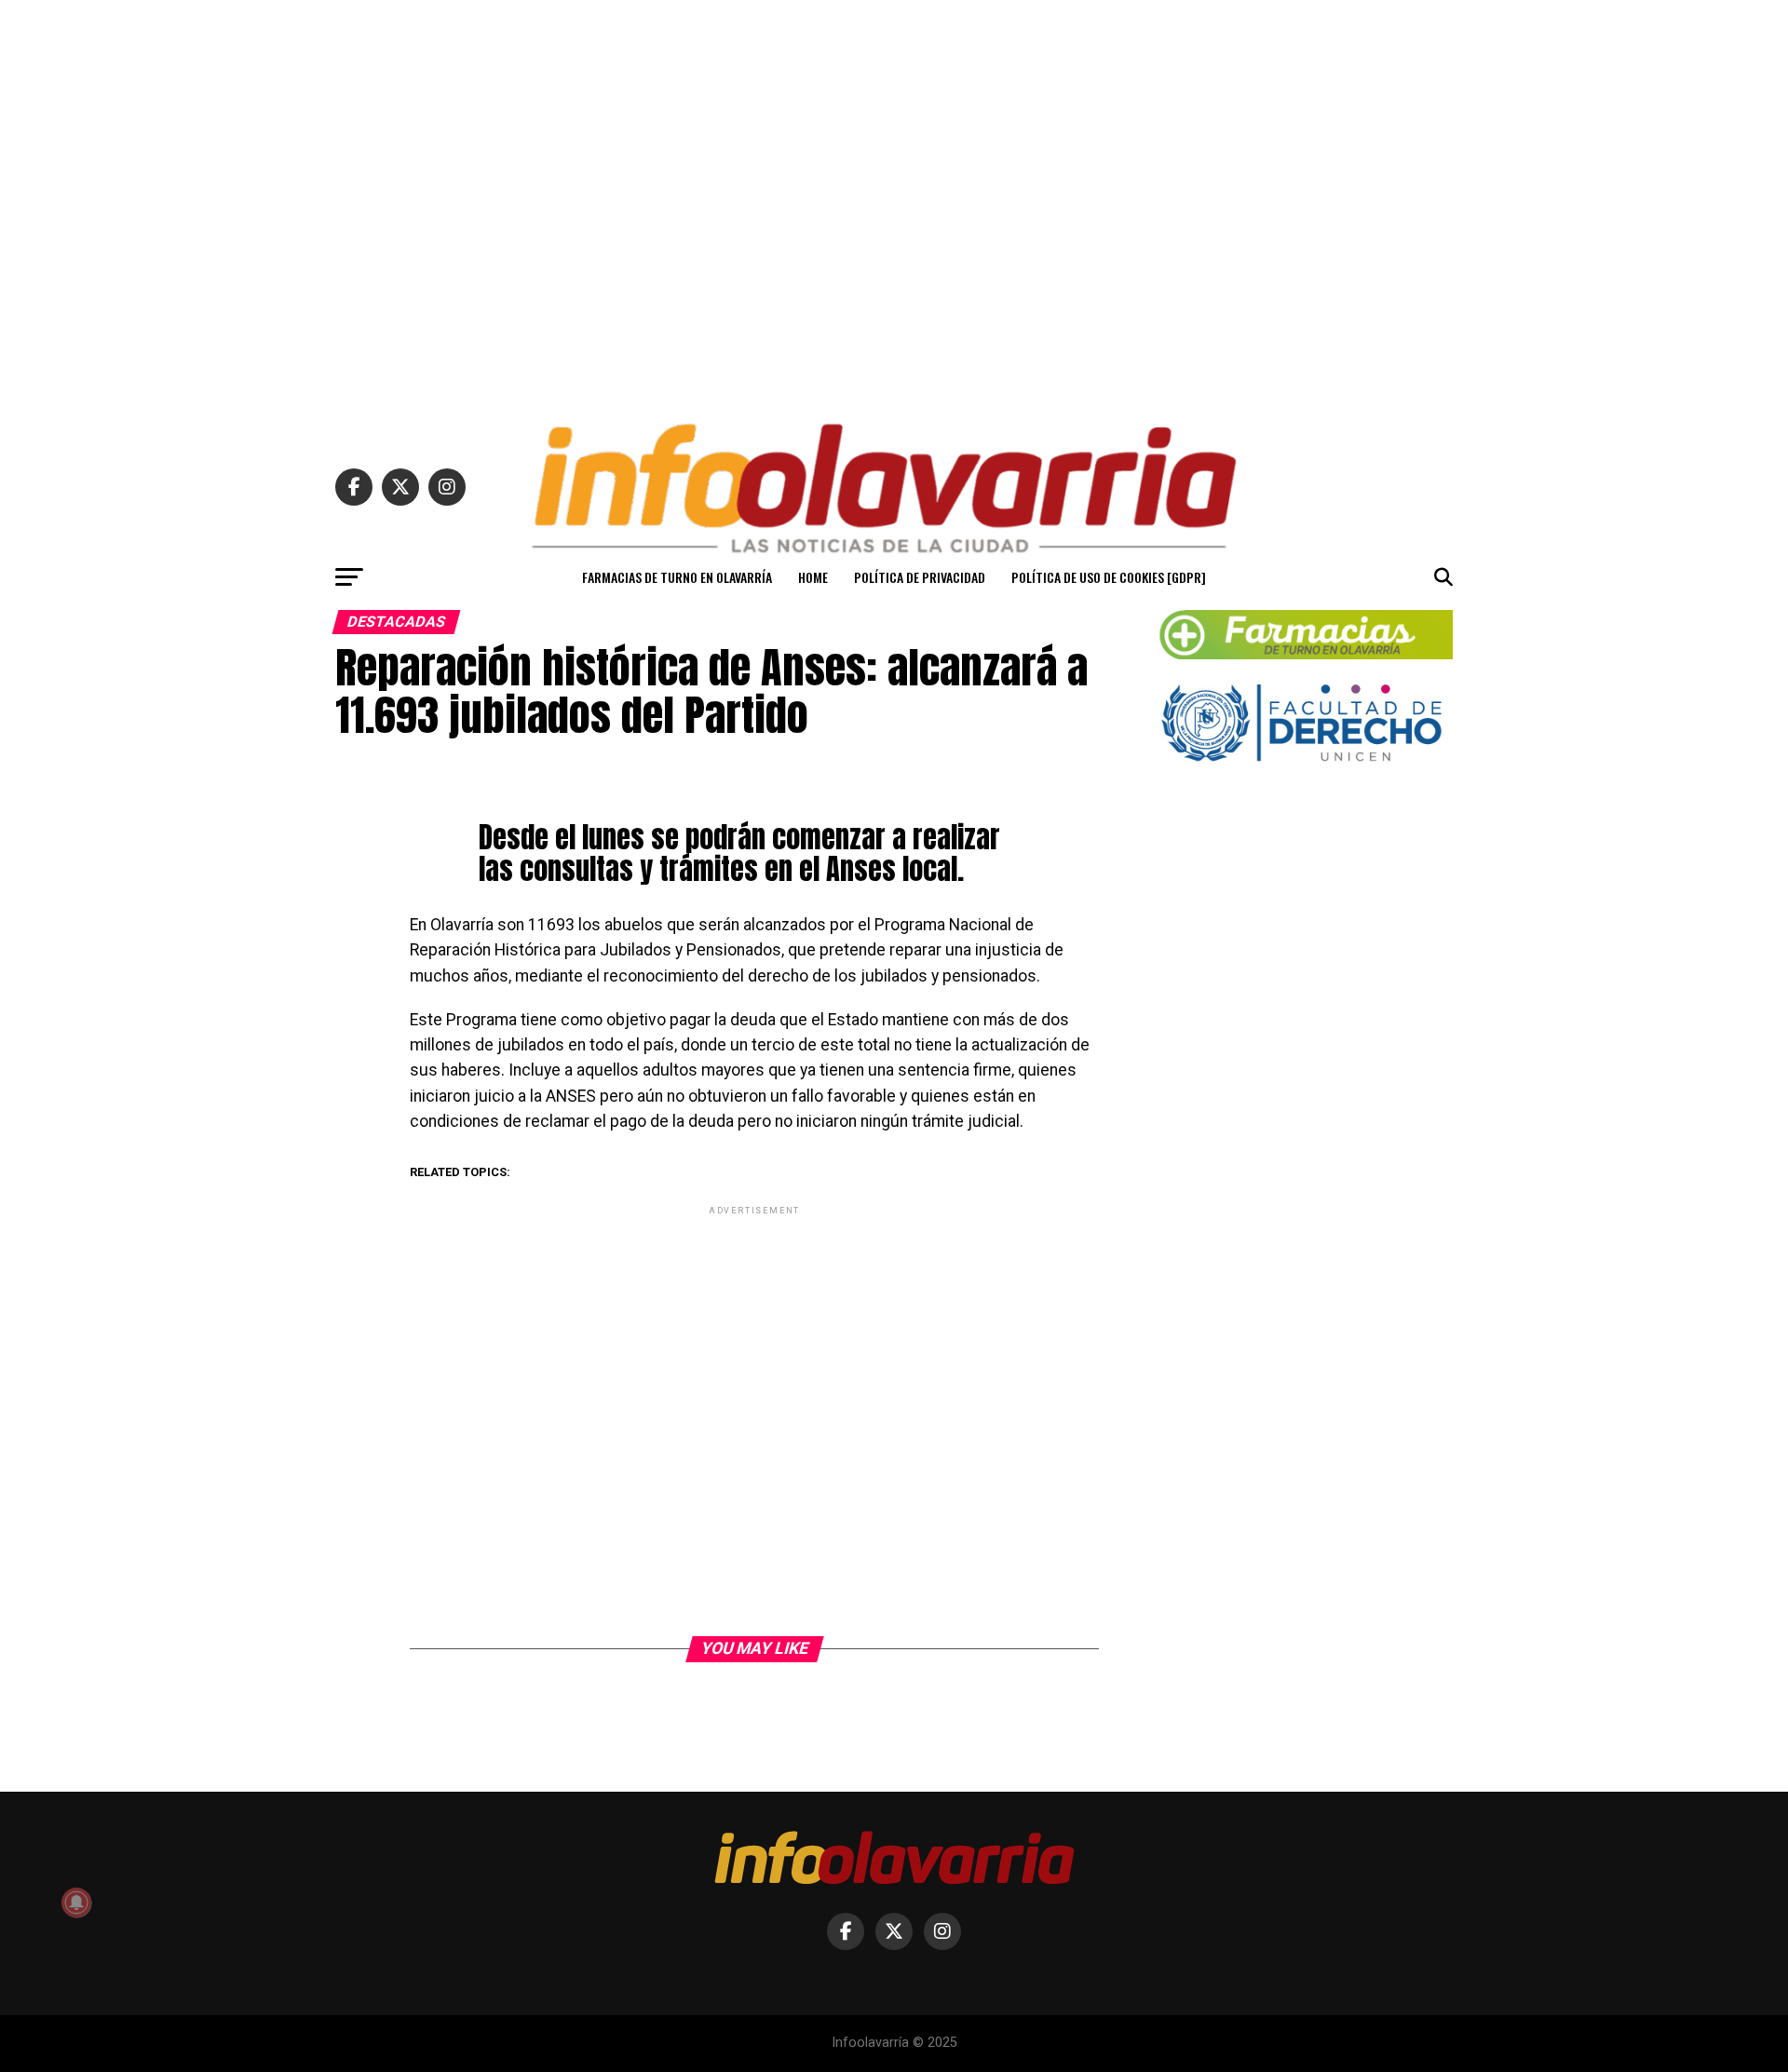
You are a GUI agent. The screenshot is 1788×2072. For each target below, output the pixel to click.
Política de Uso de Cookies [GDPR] (1109, 577)
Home (813, 577)
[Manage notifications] (76, 1903)
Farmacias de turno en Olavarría (677, 577)
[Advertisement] (894, 203)
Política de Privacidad (920, 577)
